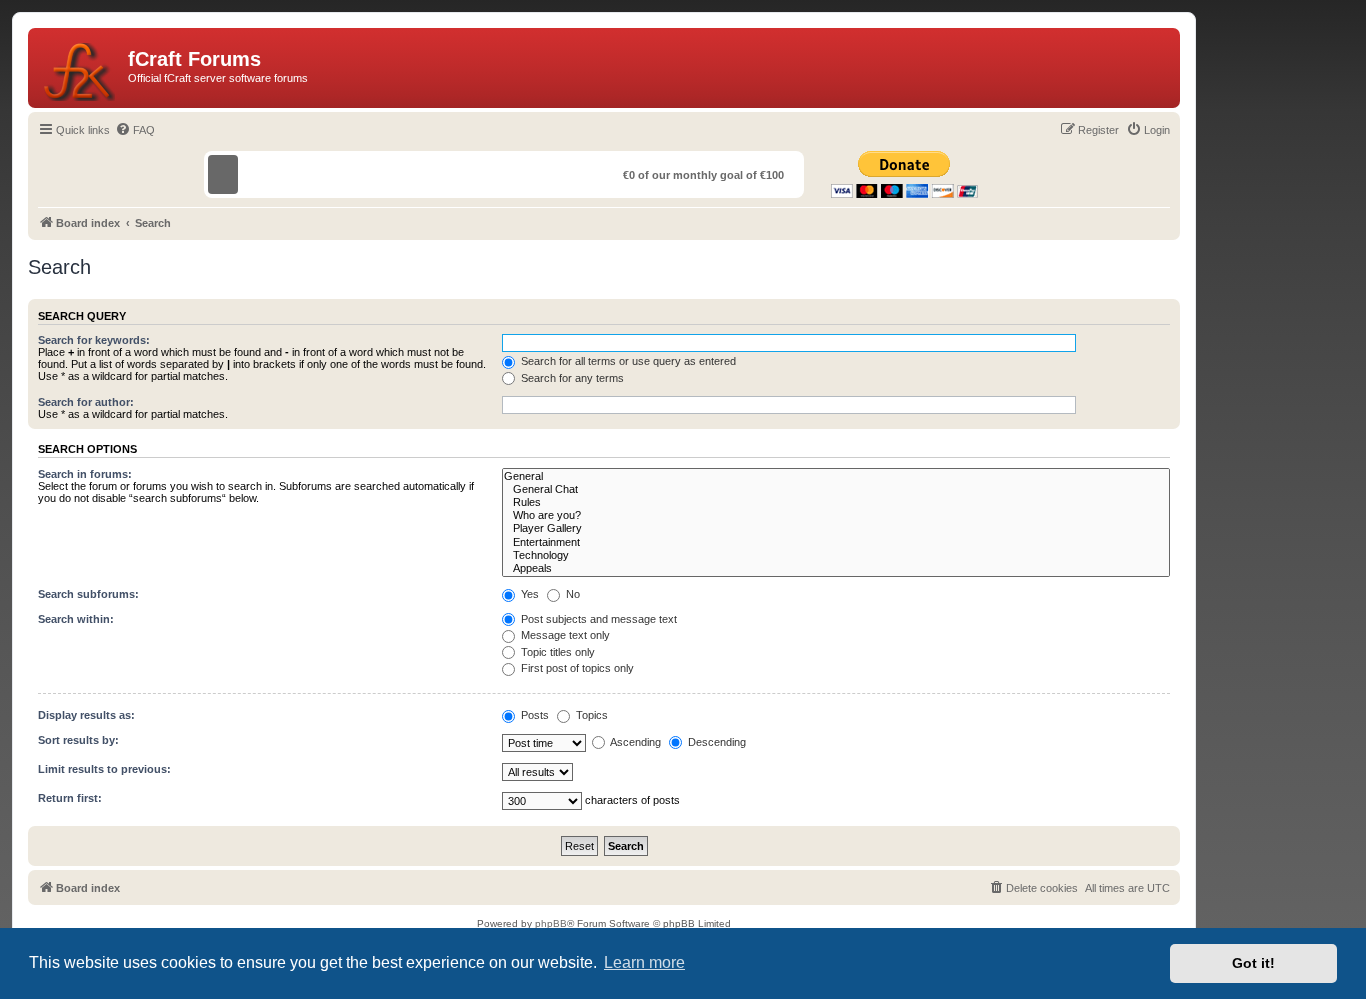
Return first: (70, 798)
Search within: (76, 619)
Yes (528, 594)
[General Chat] (836, 489)
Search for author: (86, 402)
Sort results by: (78, 740)
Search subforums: (88, 594)
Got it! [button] (1253, 963)
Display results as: (86, 715)
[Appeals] (836, 568)
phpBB (551, 923)
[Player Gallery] (836, 528)
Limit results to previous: (104, 769)
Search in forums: (85, 474)
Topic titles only (556, 652)
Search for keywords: (94, 340)
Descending (715, 742)
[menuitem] (135, 130)
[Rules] (836, 502)
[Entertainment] (836, 542)
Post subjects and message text (597, 619)
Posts (533, 715)
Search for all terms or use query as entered (627, 361)
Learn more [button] (644, 962)
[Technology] (836, 555)
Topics (590, 715)
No (571, 594)
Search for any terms (571, 378)
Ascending (634, 742)
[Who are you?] (836, 515)
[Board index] (80, 68)
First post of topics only (576, 668)
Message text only (564, 635)
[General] (836, 476)
